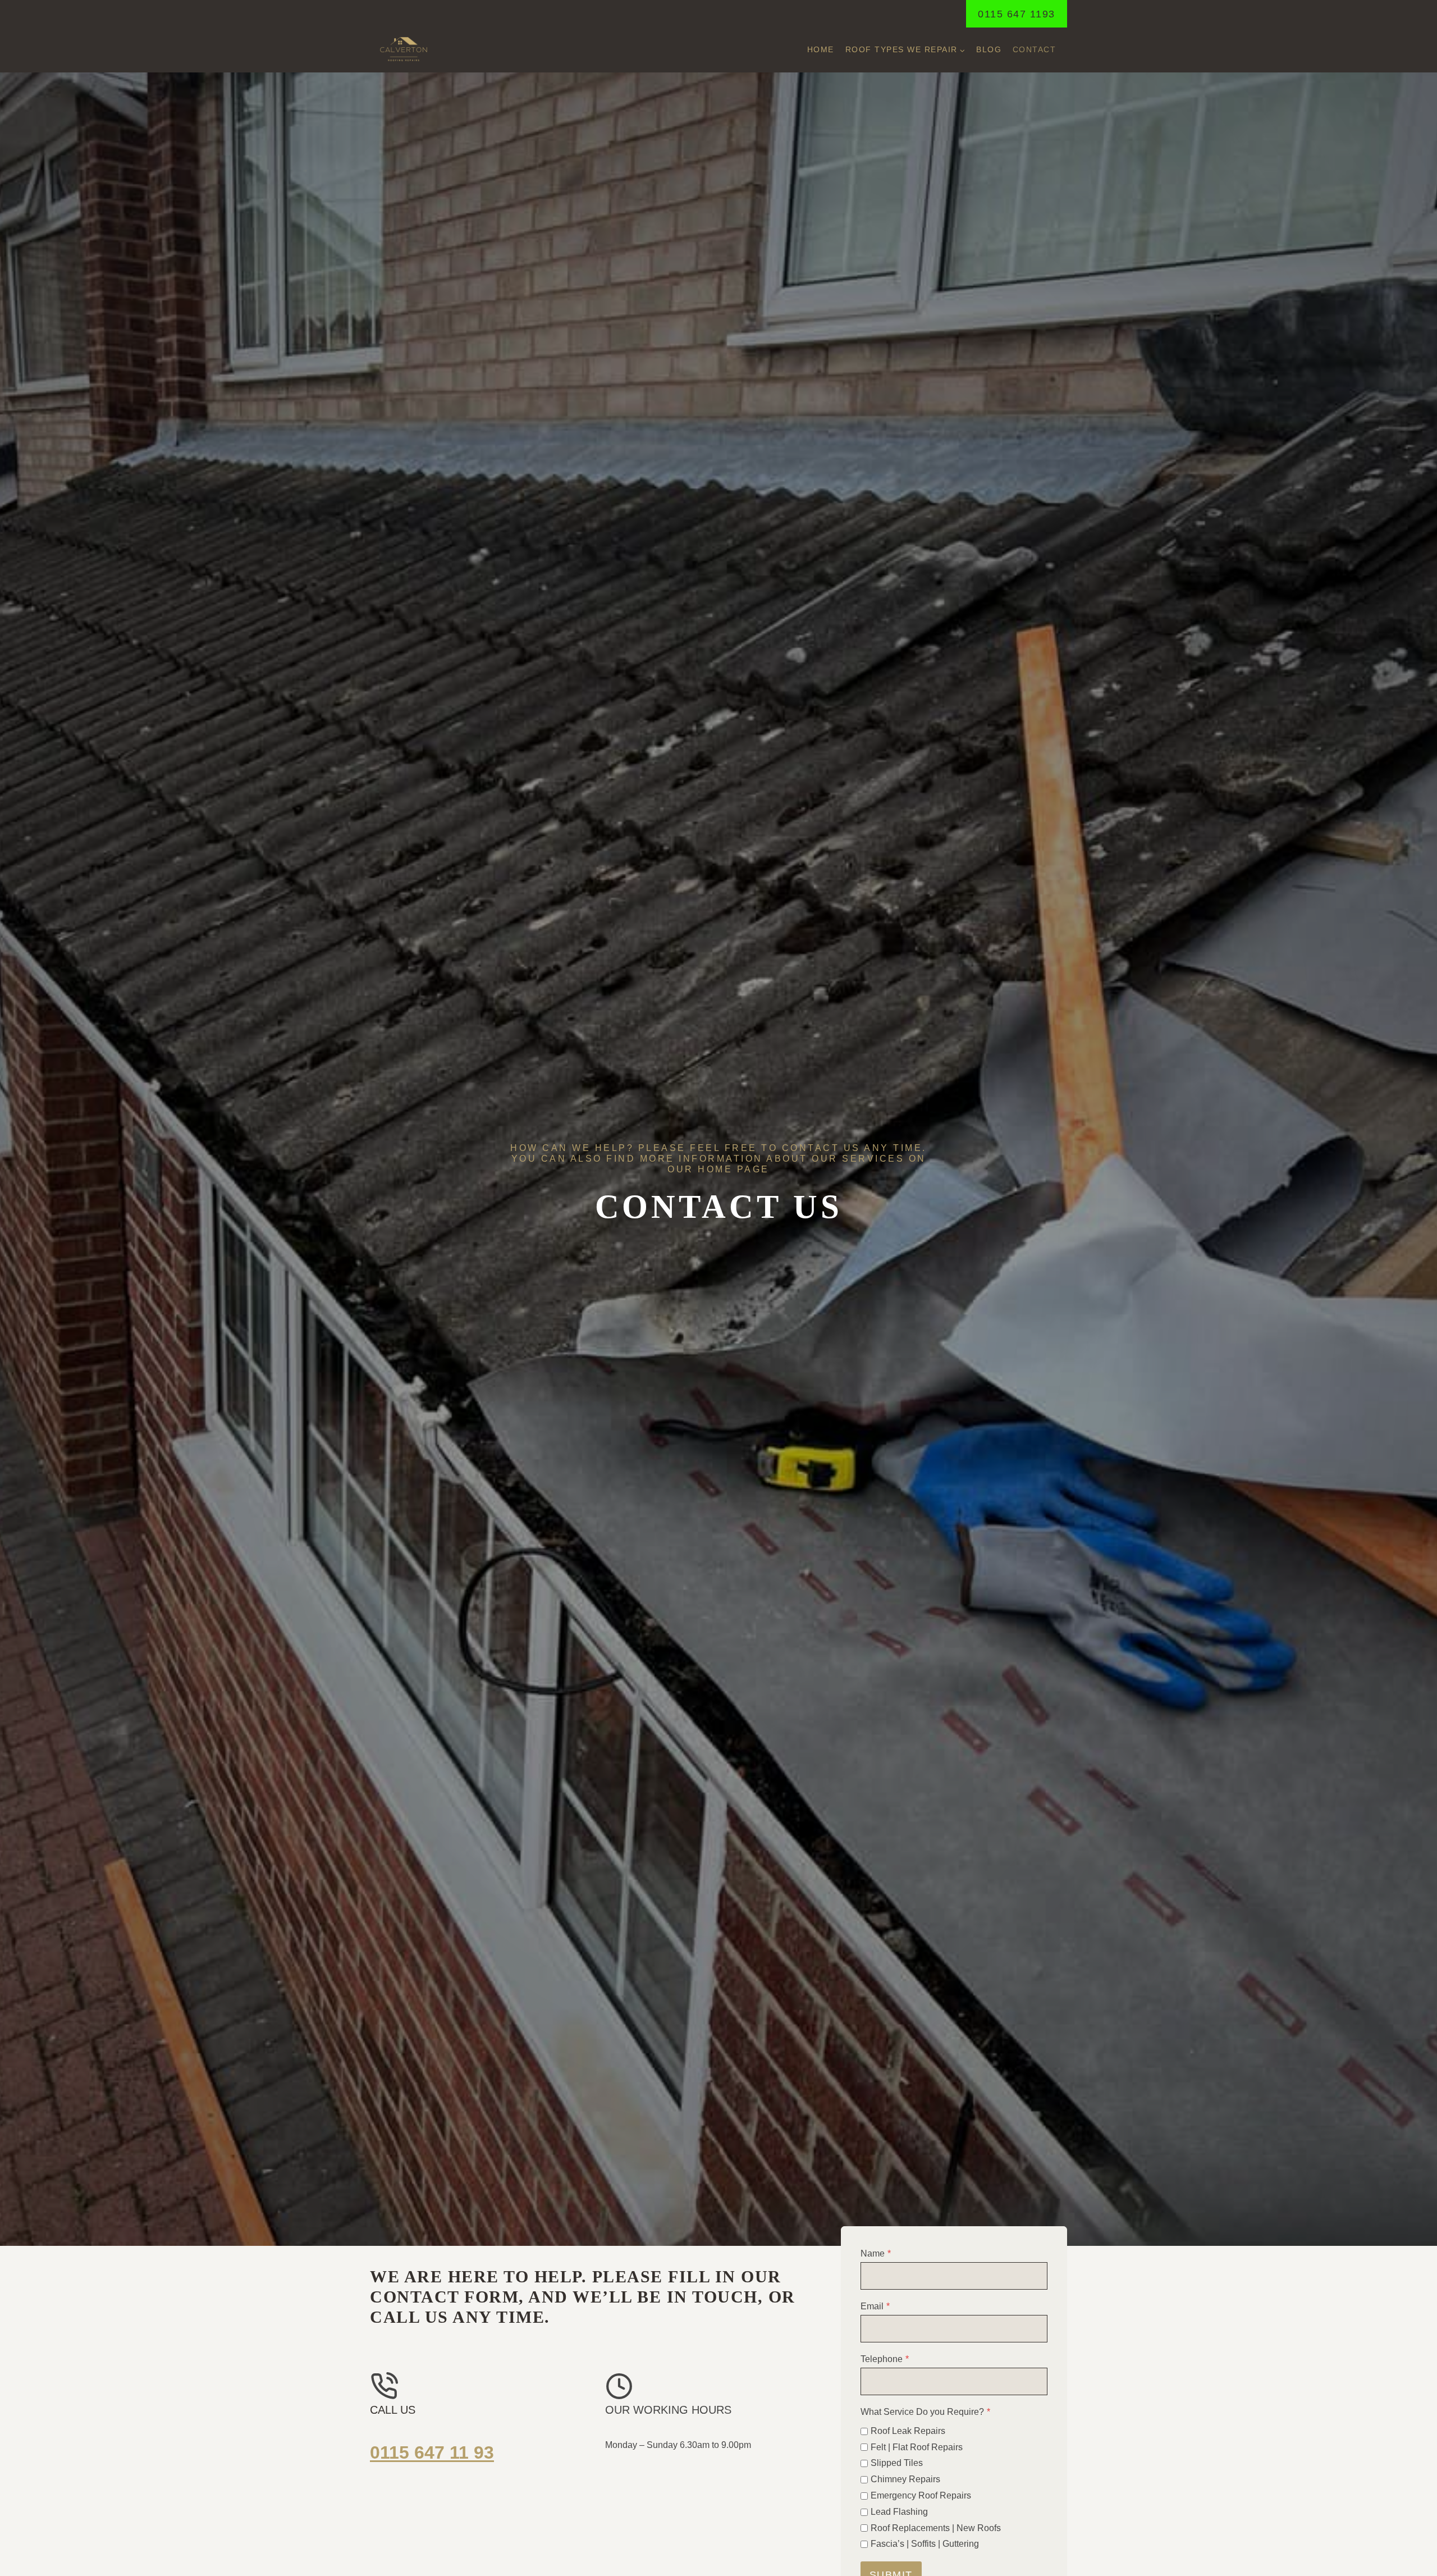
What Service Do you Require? (925, 2412)
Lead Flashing (899, 2512)
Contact (1035, 49)
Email (875, 2306)
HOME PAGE (734, 1169)
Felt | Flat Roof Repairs (917, 2447)
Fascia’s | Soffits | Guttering (925, 2544)
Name (876, 2253)
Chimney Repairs (905, 2479)
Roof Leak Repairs (908, 2431)
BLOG (989, 49)
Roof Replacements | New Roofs (936, 2528)
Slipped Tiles (897, 2463)
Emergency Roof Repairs (921, 2495)
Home (821, 49)
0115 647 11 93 (432, 2452)
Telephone (885, 2359)
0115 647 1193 (1017, 14)
